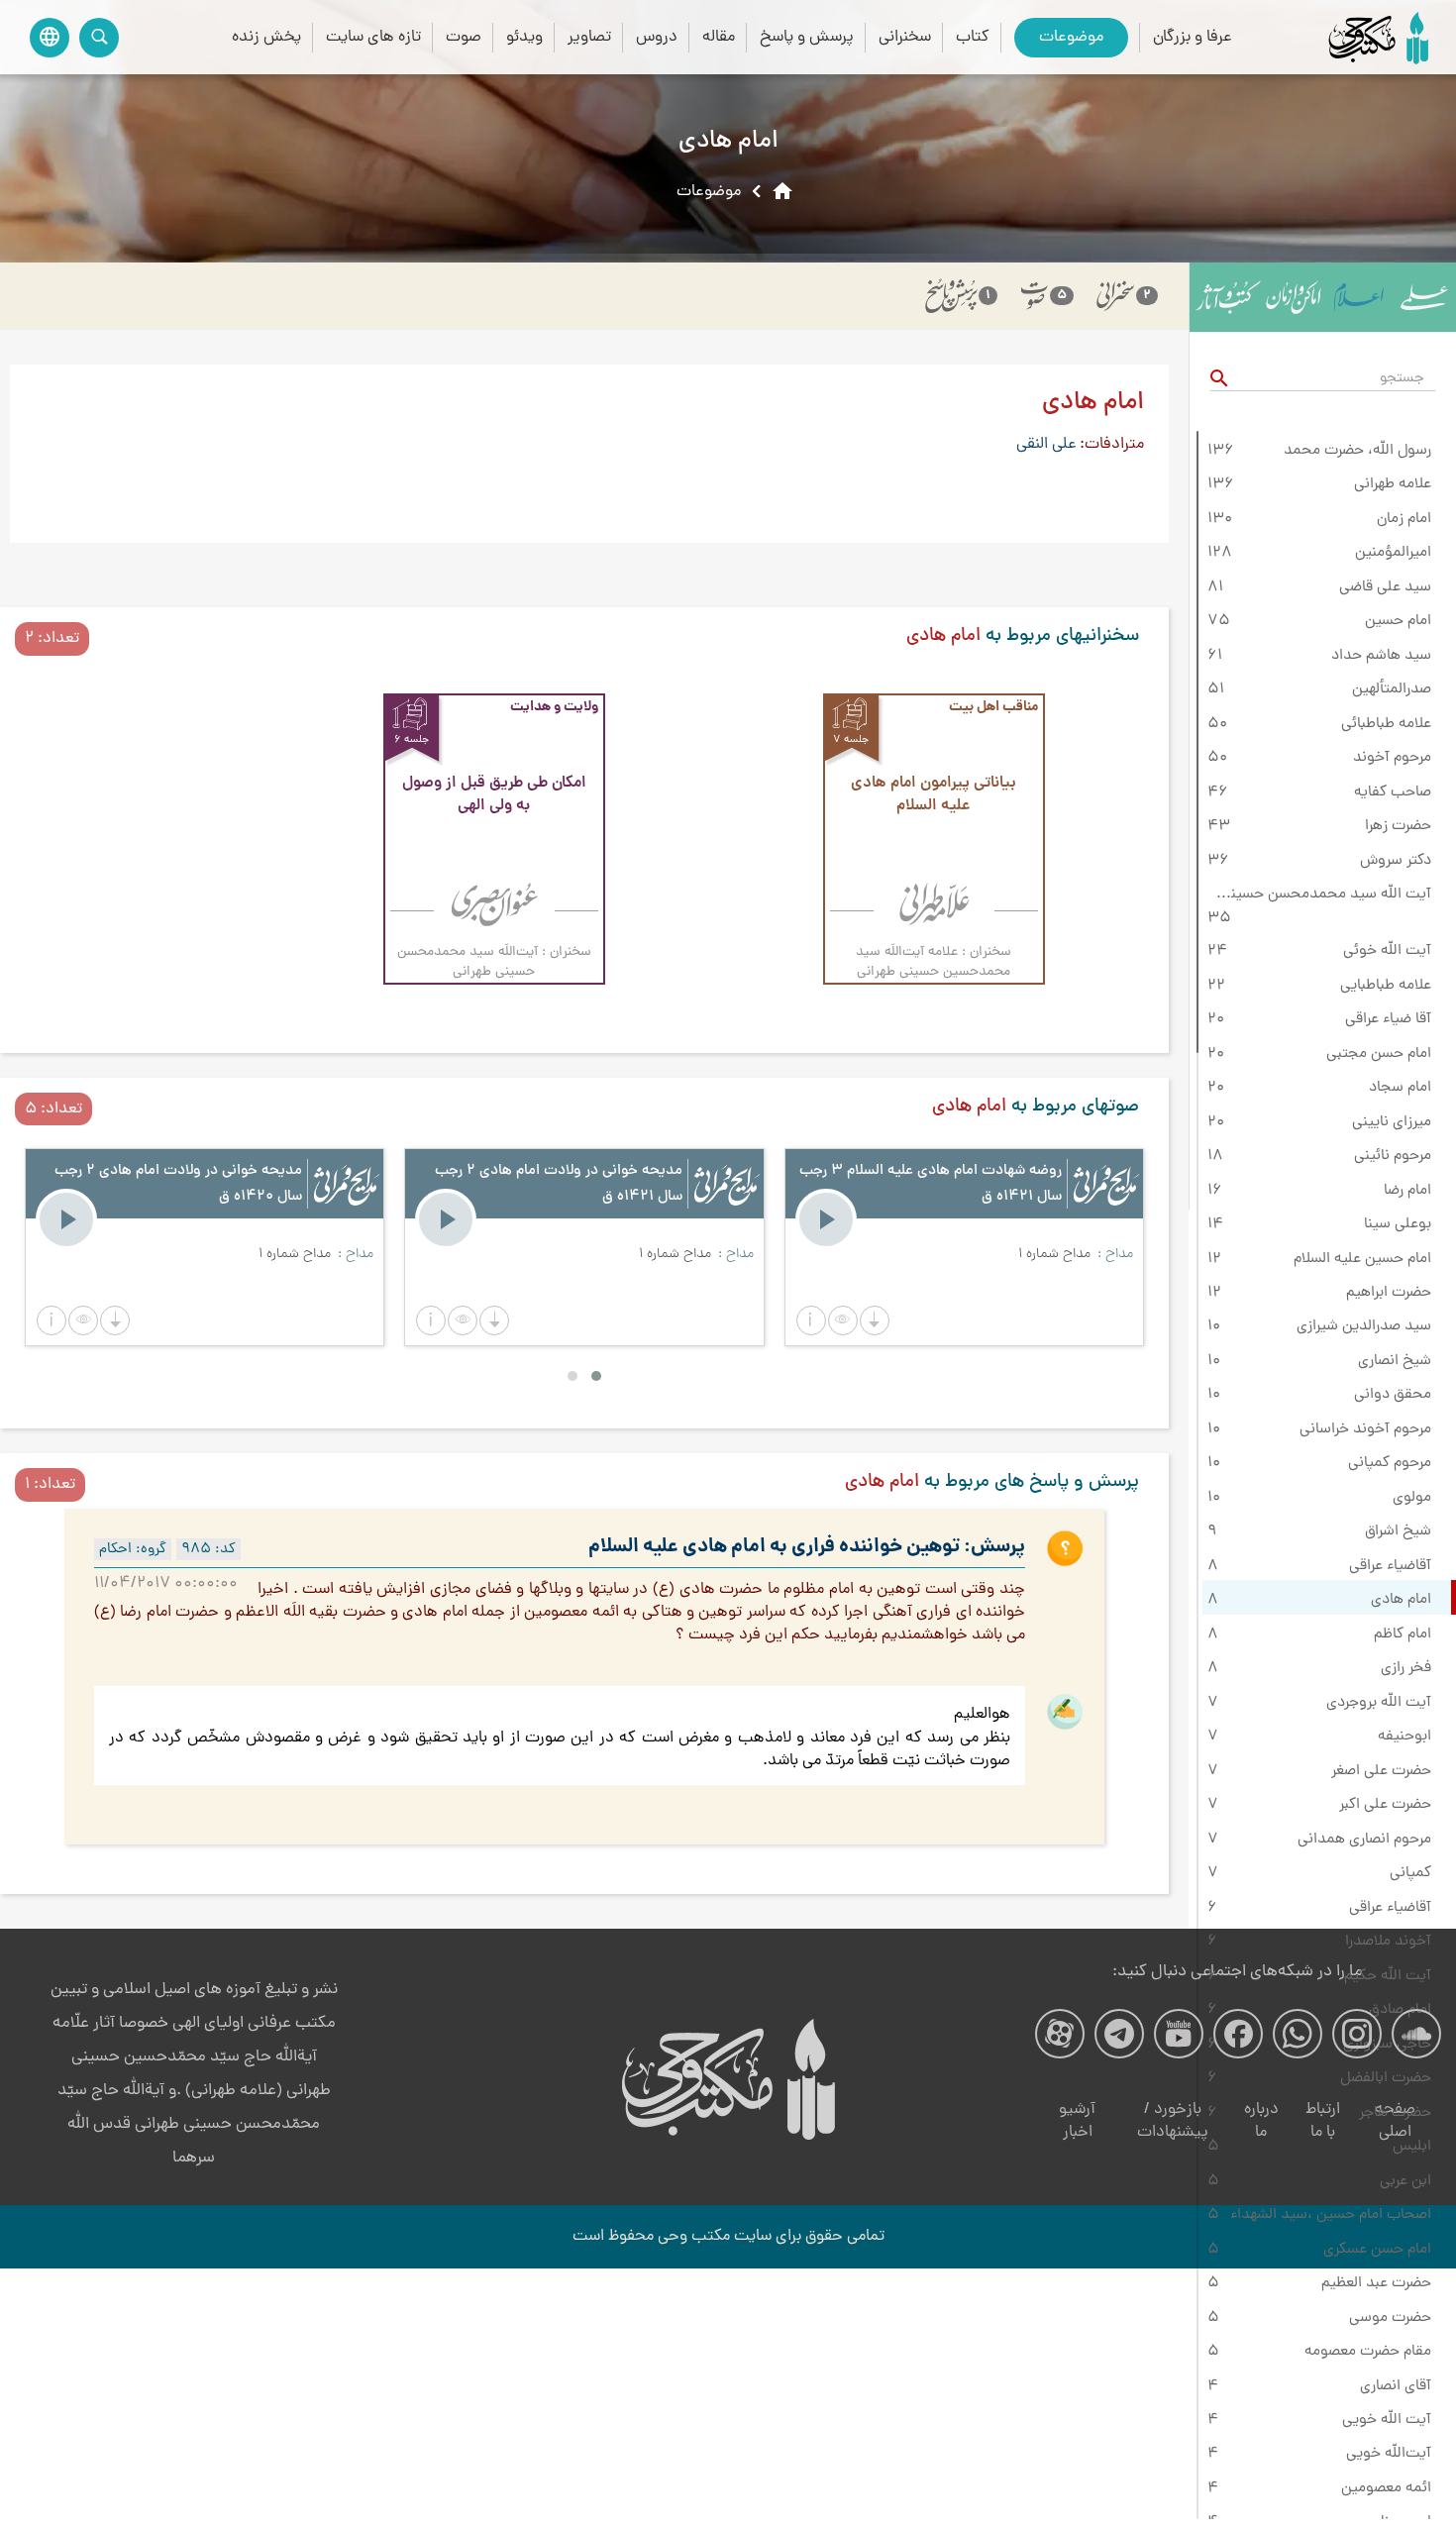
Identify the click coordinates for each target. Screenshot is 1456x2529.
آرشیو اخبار (1077, 2121)
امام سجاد (1400, 1088)
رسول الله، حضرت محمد (1357, 451)
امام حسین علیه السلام (1362, 1259)
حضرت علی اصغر (1381, 1771)
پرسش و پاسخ (807, 37)
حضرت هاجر (1395, 2113)
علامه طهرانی (1393, 484)
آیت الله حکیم (1388, 1976)
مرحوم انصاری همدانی (1364, 1840)
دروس (657, 37)
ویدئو (524, 37)
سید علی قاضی (1385, 587)
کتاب (973, 37)
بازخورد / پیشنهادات (1173, 2121)
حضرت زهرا (1398, 826)
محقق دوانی (1393, 1395)
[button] (811, 1320)
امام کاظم (1403, 1634)
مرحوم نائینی (1393, 1156)
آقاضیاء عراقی (1390, 1566)
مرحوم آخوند (1392, 758)
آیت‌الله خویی (1389, 2454)
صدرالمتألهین (1392, 689)
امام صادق (1400, 2010)
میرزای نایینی (1392, 1122)
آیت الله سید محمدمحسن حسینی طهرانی (1319, 895)
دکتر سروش (1396, 861)
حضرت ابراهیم (1389, 1293)
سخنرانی (905, 37)
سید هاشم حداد (1381, 656)
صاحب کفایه (1393, 792)
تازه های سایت (373, 37)
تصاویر (589, 37)
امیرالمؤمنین (1393, 553)
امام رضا (1407, 1191)
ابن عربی (1405, 2181)
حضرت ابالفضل (1386, 2078)
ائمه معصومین (1386, 2488)
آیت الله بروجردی (1379, 1703)
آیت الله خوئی (1387, 951)
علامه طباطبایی (1386, 986)
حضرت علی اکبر (1385, 1805)
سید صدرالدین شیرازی (1364, 1326)
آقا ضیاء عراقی (1388, 1019)
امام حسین (1398, 621)
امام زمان (1404, 519)
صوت (464, 37)
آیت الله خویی (1387, 2420)
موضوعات (1071, 37)
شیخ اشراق (1398, 1531)
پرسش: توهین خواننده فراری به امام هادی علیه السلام (807, 1547)
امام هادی (1401, 1600)
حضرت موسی (1390, 2318)
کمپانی (1410, 1873)
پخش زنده (266, 37)
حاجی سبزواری (1387, 2045)
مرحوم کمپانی (1390, 1463)
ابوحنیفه (1404, 1737)
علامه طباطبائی (1386, 724)
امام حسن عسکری (1377, 2250)
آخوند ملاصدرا (1388, 1942)
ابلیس (1412, 2147)
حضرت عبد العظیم (1376, 2283)
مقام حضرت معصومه (1368, 2352)
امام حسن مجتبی (1379, 1054)
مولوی (1412, 1498)
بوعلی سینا (1398, 1224)
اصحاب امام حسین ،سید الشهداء (1331, 2215)
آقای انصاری (1396, 2386)
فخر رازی (1406, 1668)
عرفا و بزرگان (1193, 37)
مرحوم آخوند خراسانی (1365, 1429)
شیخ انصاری (1395, 1361)
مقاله (719, 37)
